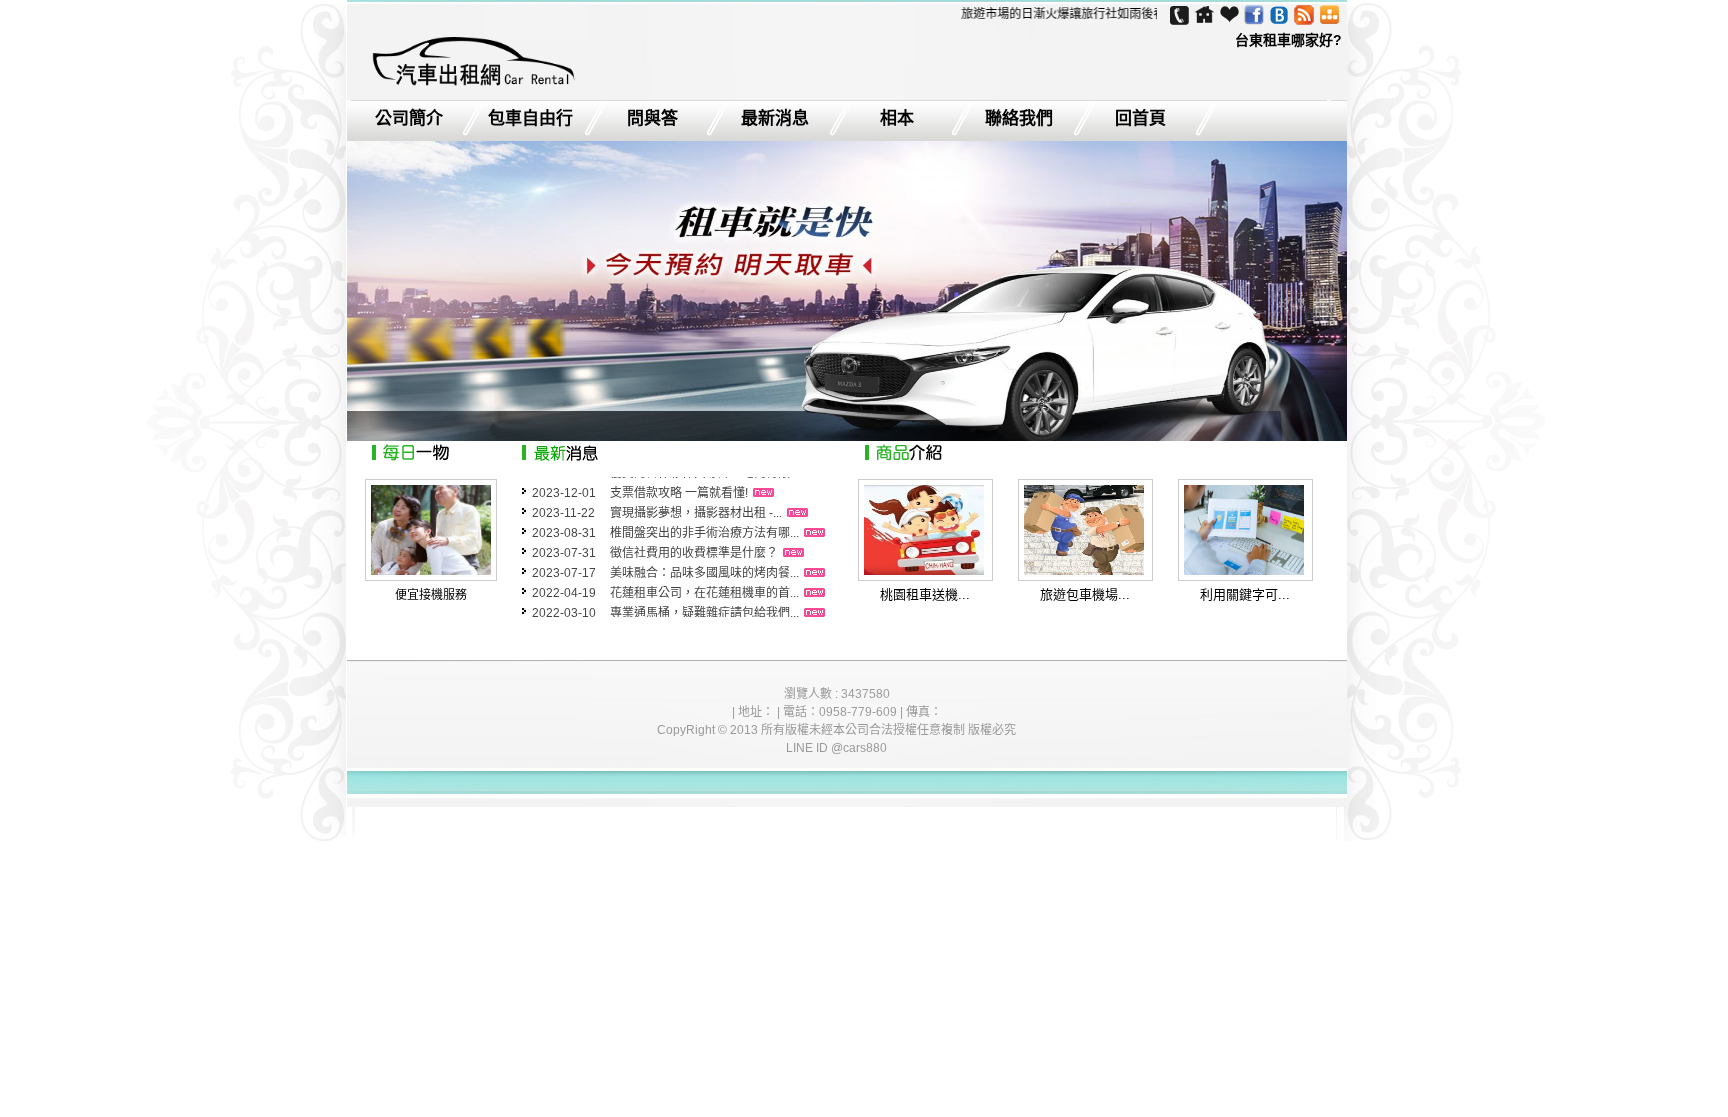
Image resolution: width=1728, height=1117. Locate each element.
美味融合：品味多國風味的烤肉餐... (704, 555)
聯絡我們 (1019, 119)
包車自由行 (530, 119)
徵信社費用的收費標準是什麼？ (694, 535)
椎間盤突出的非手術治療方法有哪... (704, 515)
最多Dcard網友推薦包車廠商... (691, 615)
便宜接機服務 (431, 595)
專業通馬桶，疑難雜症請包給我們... (704, 595)
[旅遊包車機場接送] (1084, 570)
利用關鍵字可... (1245, 594)
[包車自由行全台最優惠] (472, 86)
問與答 (652, 119)
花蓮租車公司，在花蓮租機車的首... (704, 575)
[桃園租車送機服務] (924, 570)
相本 (897, 119)
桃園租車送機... (925, 594)
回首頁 (1140, 119)
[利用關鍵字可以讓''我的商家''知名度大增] (1244, 570)
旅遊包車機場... (1085, 594)
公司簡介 (409, 119)
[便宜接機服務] (431, 571)
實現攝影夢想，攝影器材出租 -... (696, 495)
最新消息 (775, 119)
